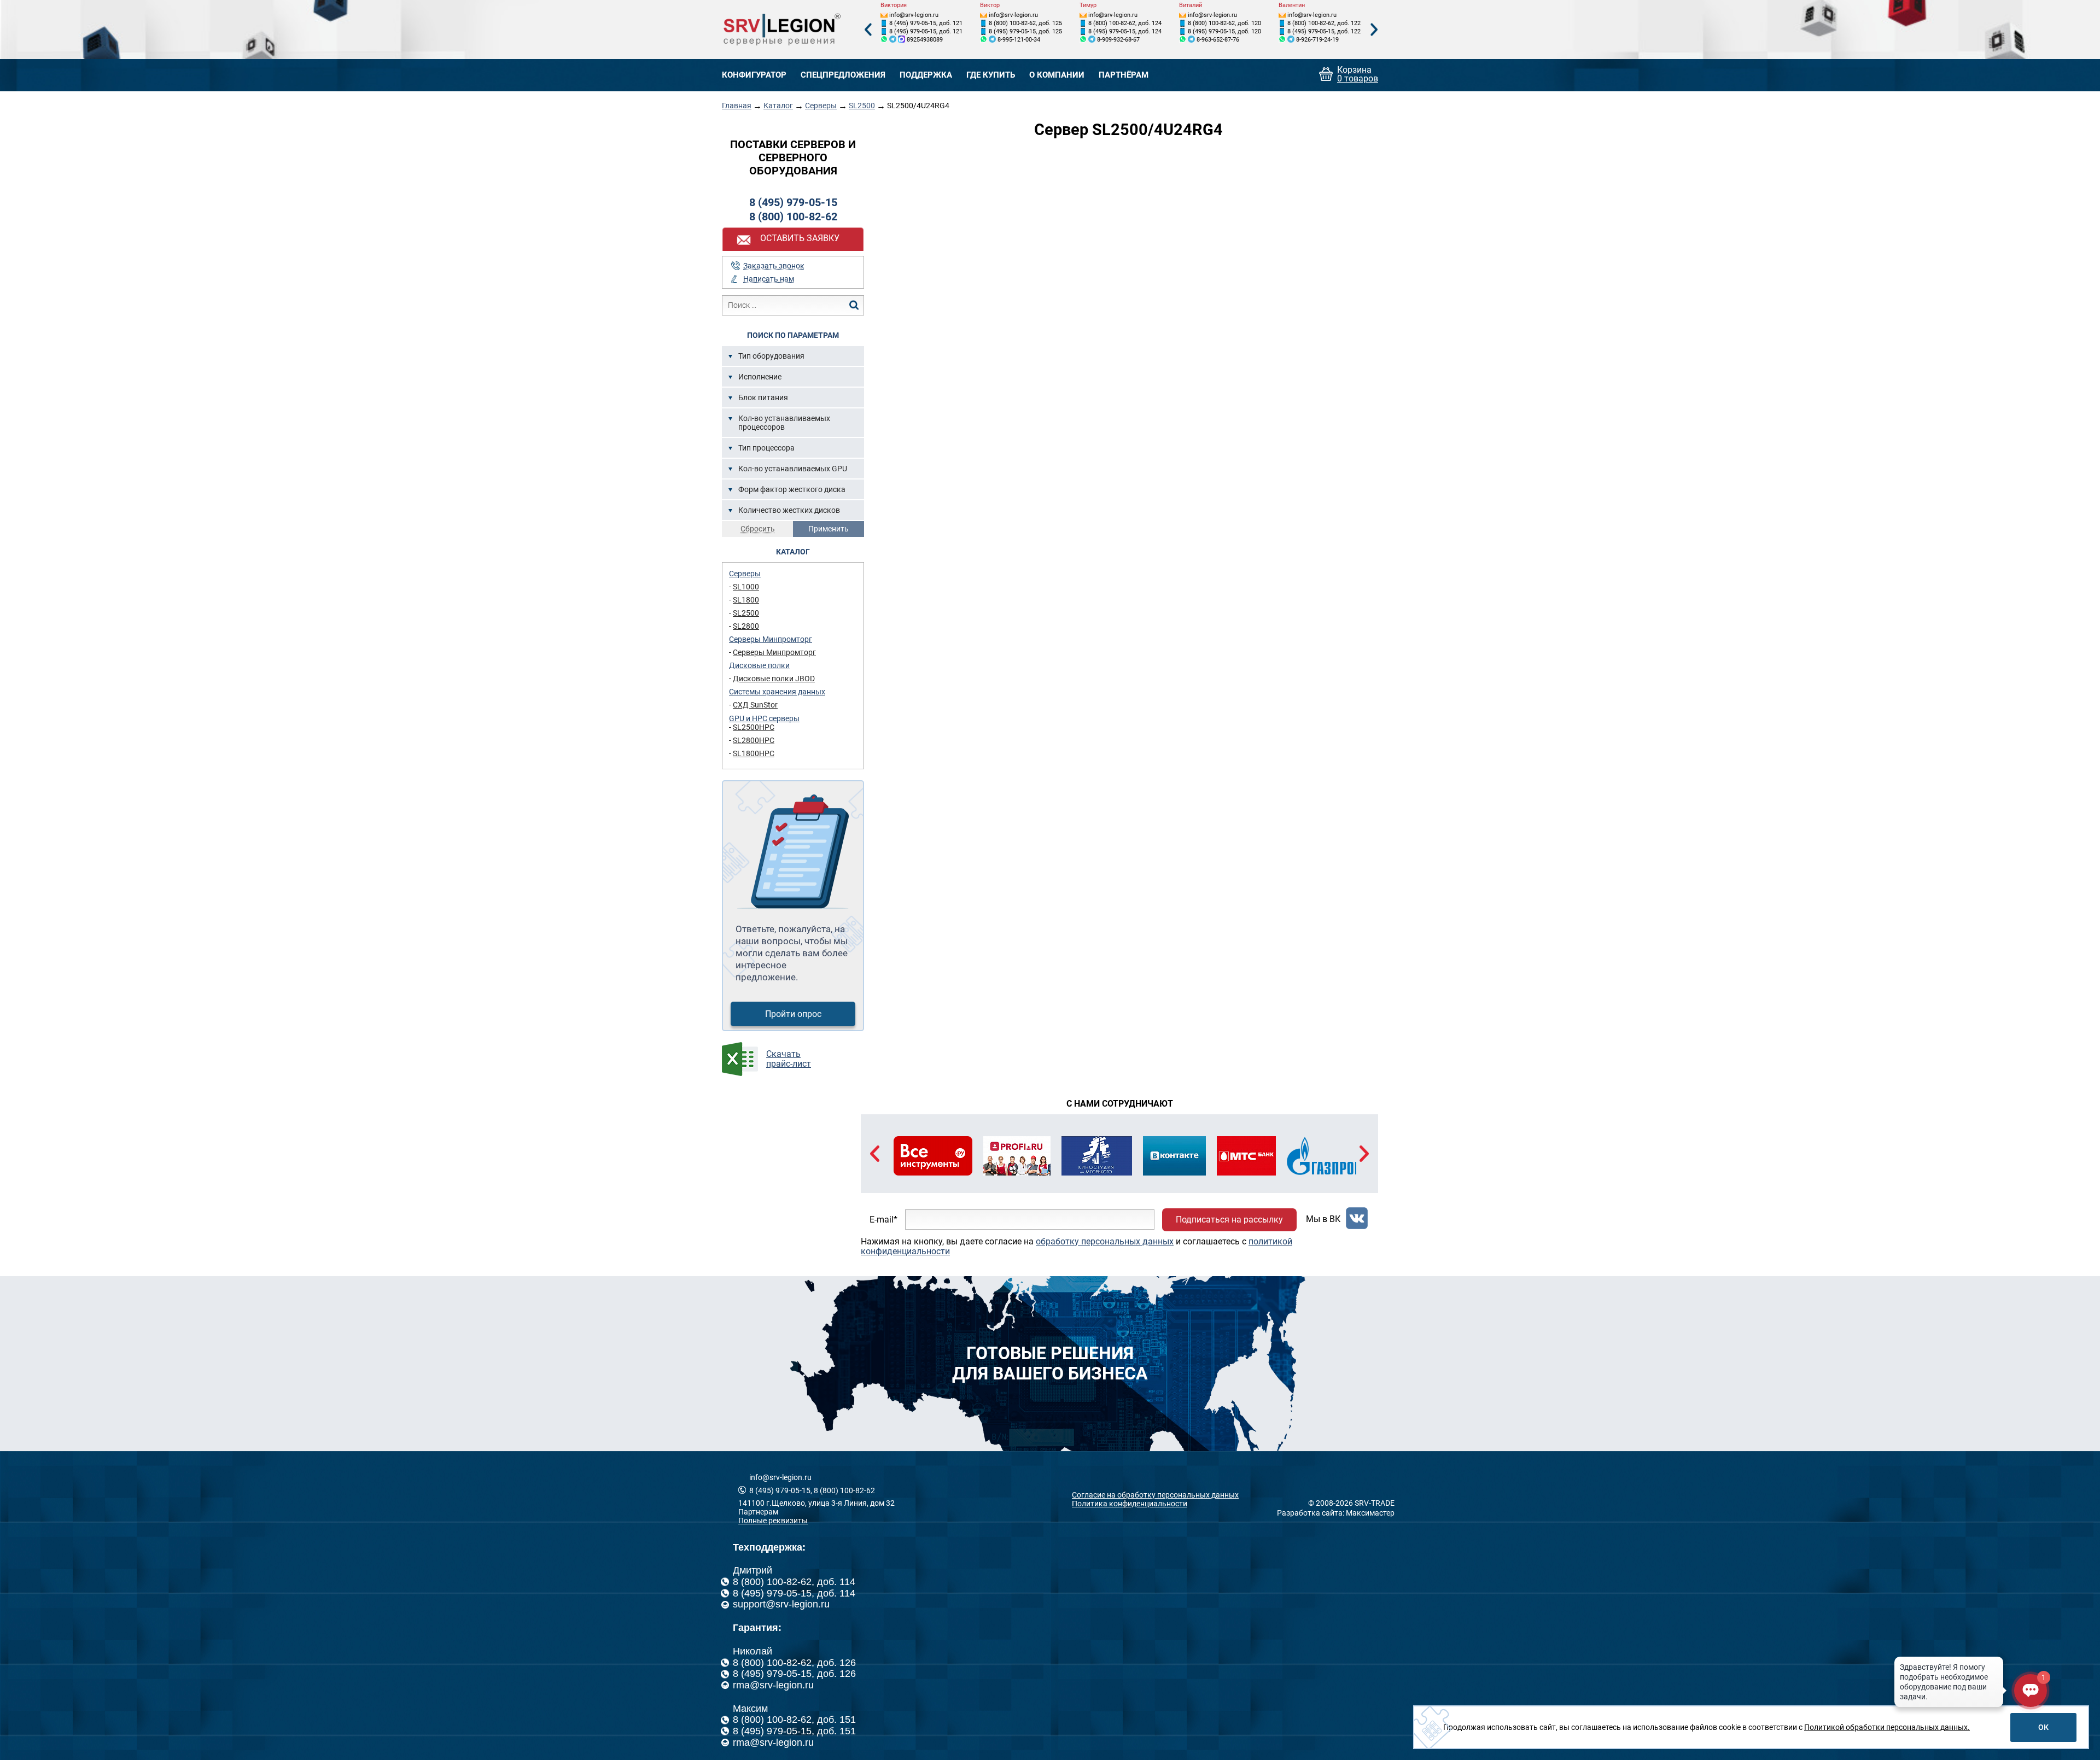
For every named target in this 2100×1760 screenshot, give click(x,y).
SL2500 (862, 106)
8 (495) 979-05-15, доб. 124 (1125, 31)
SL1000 (746, 587)
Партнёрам (1124, 75)
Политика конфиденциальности (1130, 1504)
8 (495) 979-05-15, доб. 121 (926, 23)
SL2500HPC (754, 727)
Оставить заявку (800, 238)
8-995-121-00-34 (1019, 40)
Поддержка (926, 75)
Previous (868, 30)
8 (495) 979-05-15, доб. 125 (1025, 31)
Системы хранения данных (777, 692)
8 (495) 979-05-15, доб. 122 (1324, 31)
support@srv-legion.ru (781, 1604)
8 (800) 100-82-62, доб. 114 (794, 1582)
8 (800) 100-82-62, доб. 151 (794, 1720)
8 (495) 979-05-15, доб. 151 (794, 1731)
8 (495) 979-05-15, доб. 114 (794, 1593)
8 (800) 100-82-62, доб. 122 (1324, 23)
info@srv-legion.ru (914, 15)
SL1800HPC (754, 753)
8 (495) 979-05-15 (793, 202)
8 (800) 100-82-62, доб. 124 (1125, 23)
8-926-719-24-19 (1317, 40)
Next (1374, 30)
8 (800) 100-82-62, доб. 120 (1224, 23)
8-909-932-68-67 (1118, 40)
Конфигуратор (754, 75)
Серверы (821, 106)
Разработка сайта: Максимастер (1336, 1513)
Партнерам (758, 1512)
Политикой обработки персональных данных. (1887, 1727)
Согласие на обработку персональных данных (1155, 1495)
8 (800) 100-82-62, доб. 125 (1025, 23)
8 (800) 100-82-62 (793, 217)
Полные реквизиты (773, 1521)
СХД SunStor (755, 705)
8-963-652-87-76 (1218, 40)
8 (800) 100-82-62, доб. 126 (794, 1663)
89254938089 (925, 40)
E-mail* (883, 1220)
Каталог (778, 106)
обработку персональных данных (1105, 1241)
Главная (737, 106)
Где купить (991, 75)
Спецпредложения (843, 75)
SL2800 (746, 626)
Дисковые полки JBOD (774, 679)
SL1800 (746, 600)
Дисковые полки (759, 665)
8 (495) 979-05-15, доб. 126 (794, 1674)
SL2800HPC (754, 740)
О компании (1057, 75)
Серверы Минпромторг (771, 639)
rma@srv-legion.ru (773, 1685)
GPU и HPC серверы (764, 718)
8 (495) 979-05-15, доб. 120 (1224, 31)
